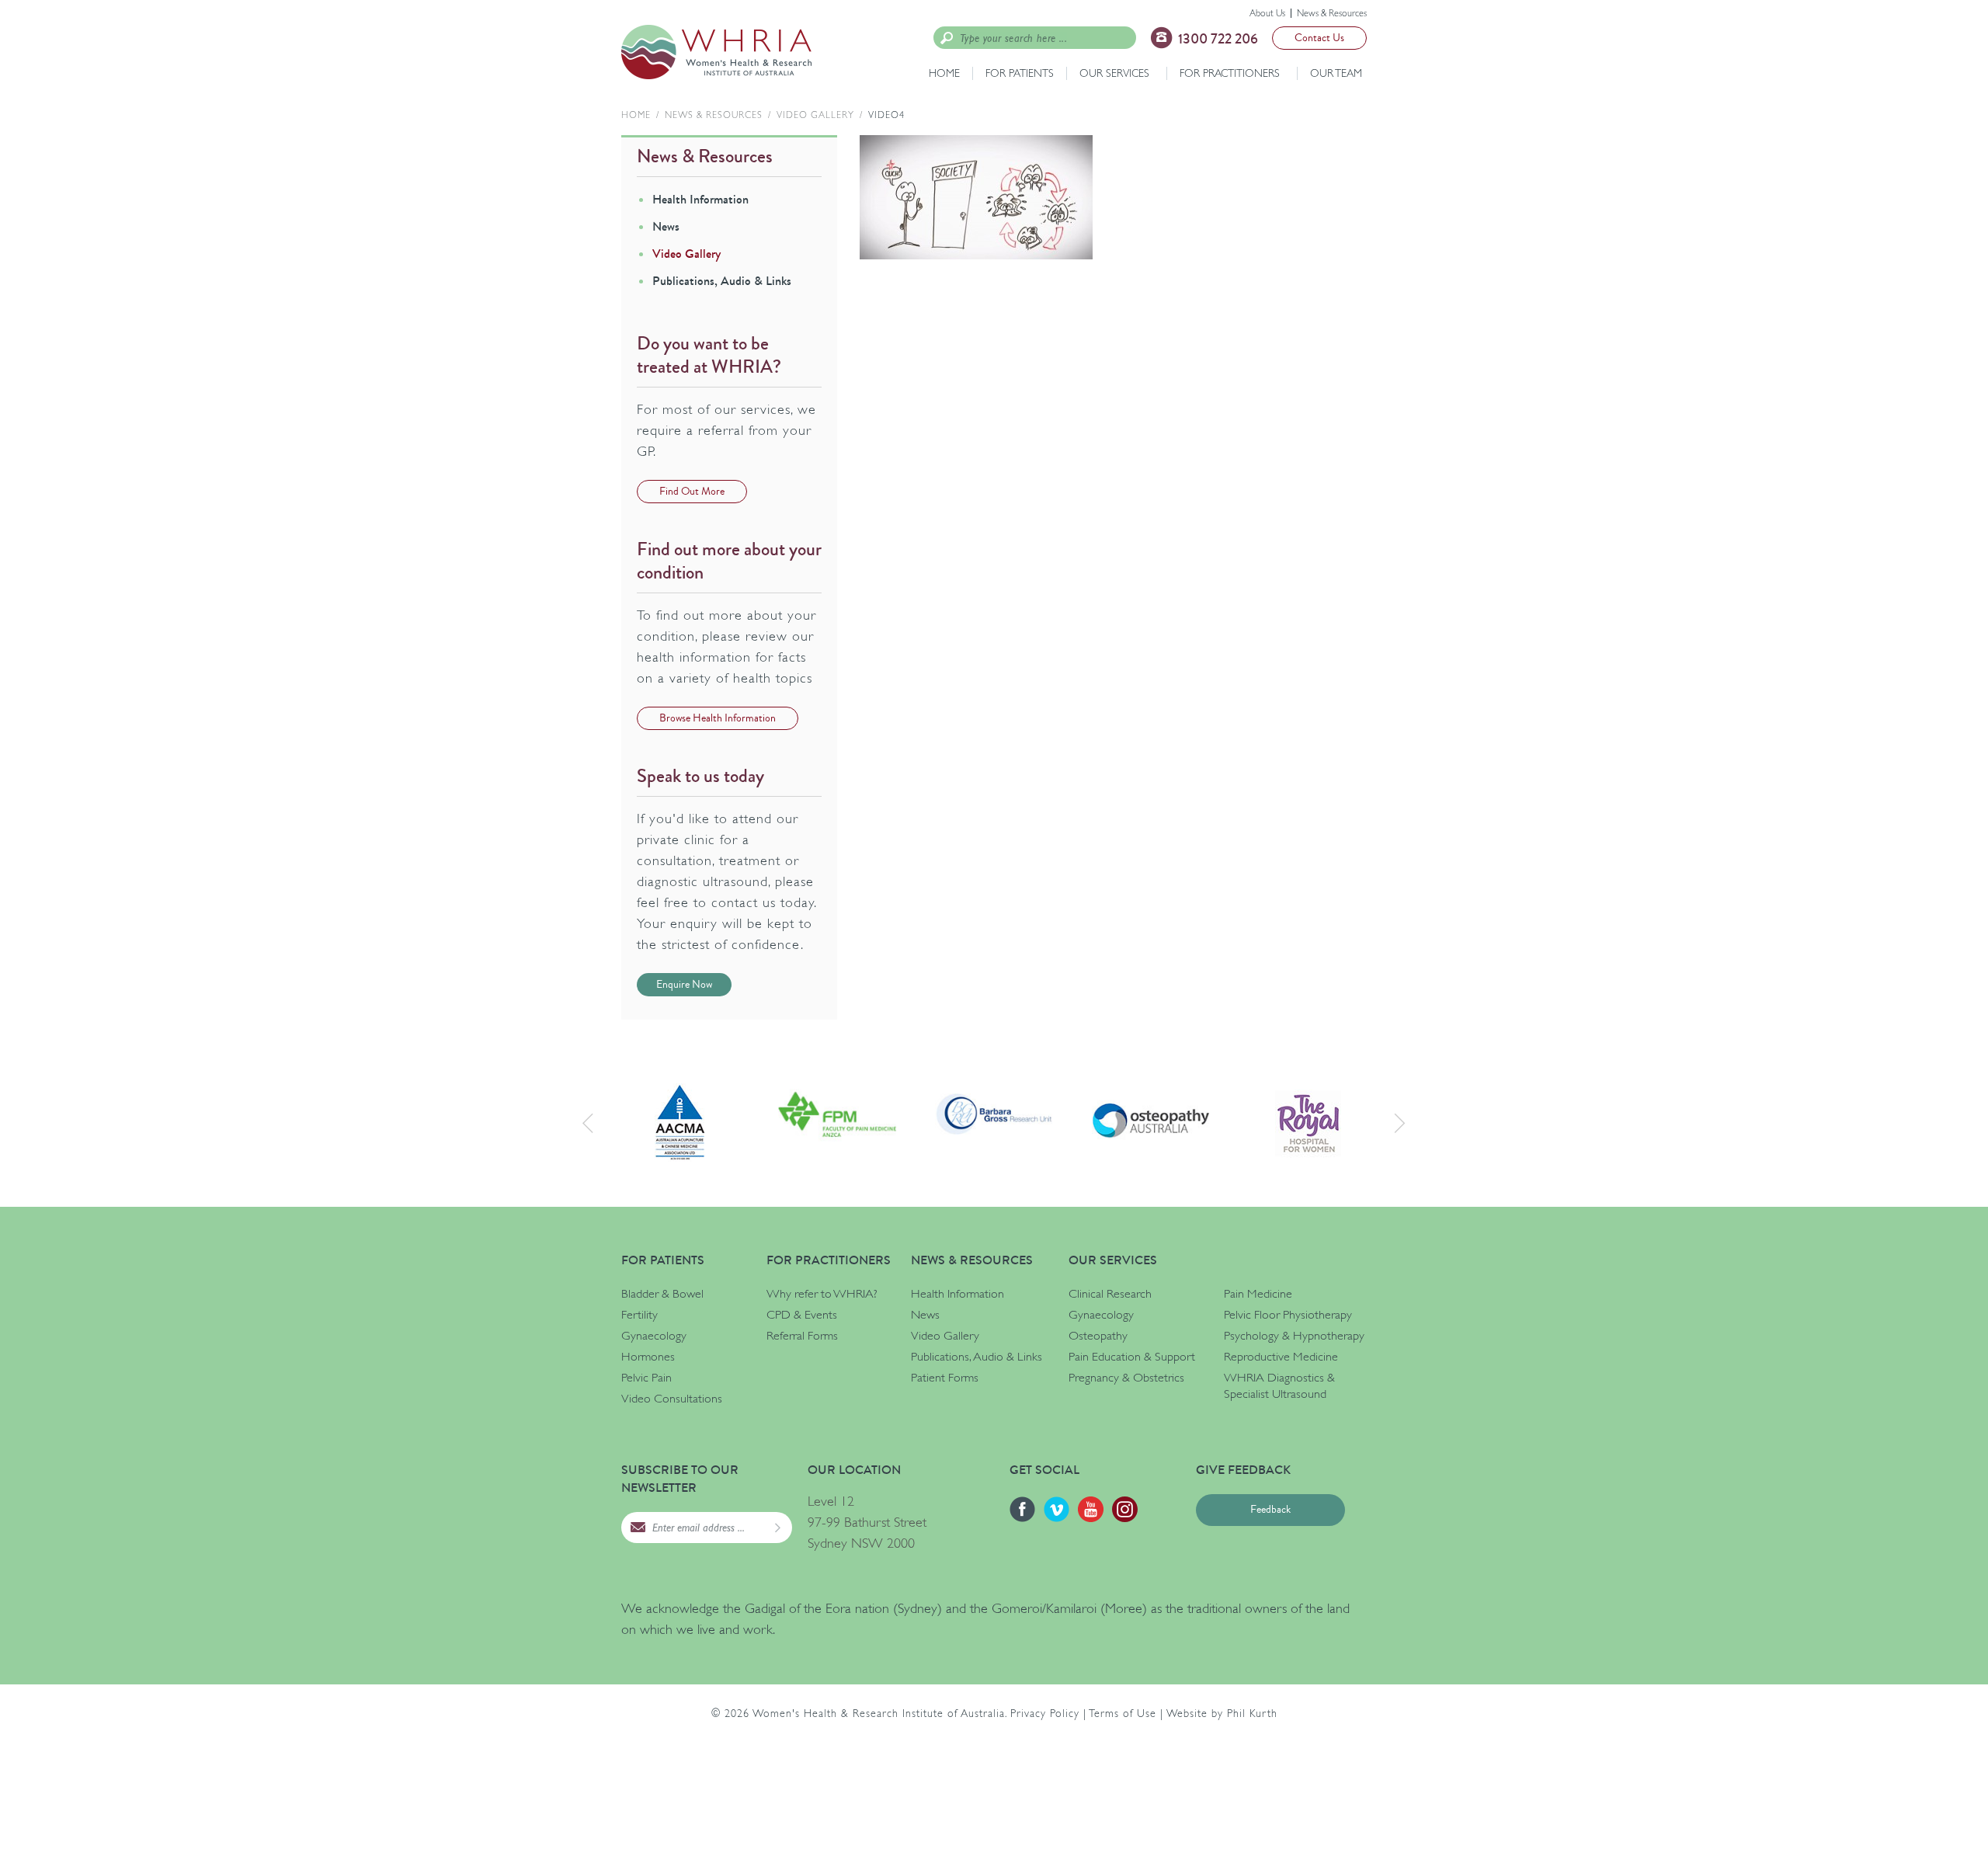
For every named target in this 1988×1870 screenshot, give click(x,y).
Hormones (648, 1357)
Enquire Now (684, 985)
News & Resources (1332, 13)
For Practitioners (1230, 73)
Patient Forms (945, 1378)
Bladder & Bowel (662, 1294)
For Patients (1020, 73)
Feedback (1270, 1510)
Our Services (1114, 73)
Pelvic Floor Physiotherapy (1288, 1315)
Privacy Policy (1045, 1713)
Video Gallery (815, 115)
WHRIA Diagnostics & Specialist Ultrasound (1279, 1386)
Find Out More (692, 492)
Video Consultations (672, 1399)
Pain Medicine (1258, 1294)
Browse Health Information (718, 718)
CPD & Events (802, 1315)
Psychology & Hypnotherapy (1294, 1336)
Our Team (1336, 73)
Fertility (639, 1315)
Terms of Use (1123, 1713)
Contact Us (1319, 38)
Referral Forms (802, 1336)
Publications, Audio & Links (722, 281)
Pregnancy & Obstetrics (1126, 1378)
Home (944, 73)
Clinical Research (1110, 1294)
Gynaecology (654, 1336)
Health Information (700, 199)
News (666, 226)
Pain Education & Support (1132, 1357)
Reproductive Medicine (1281, 1357)
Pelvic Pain (646, 1378)
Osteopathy (1098, 1336)
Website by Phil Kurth (1222, 1713)
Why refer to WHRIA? (822, 1294)
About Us (1267, 13)
